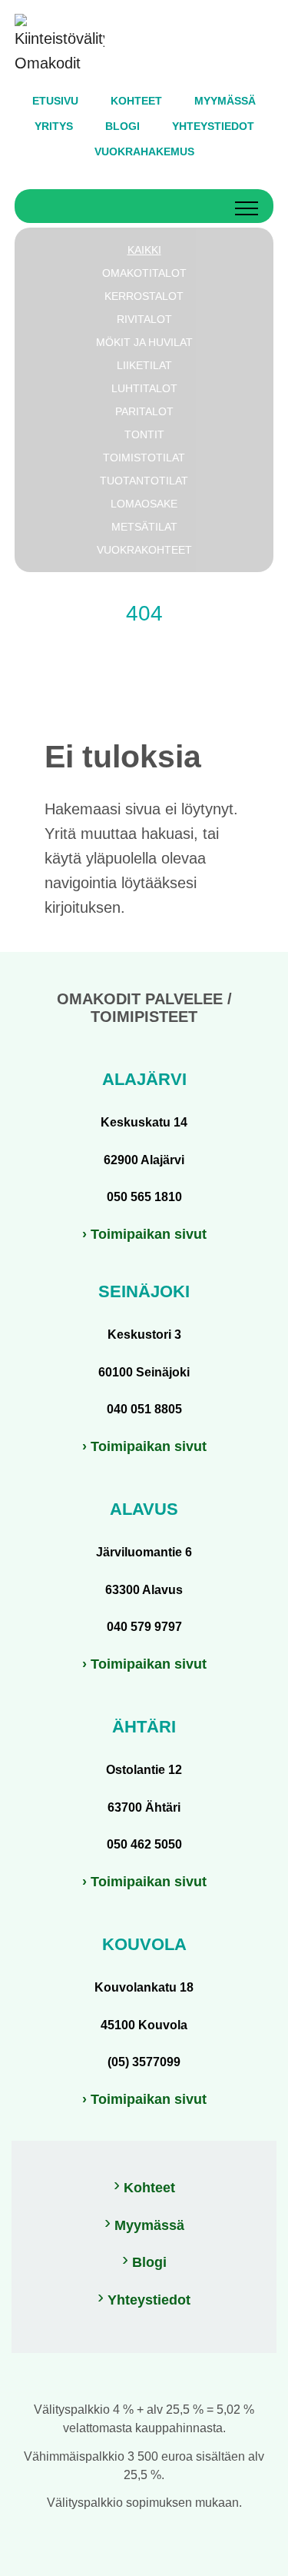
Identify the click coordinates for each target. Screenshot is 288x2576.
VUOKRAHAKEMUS (144, 151)
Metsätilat (144, 527)
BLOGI (122, 126)
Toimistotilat (144, 458)
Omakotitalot (144, 273)
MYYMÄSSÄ (225, 101)
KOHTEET (136, 101)
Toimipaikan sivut (149, 1234)
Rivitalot (144, 319)
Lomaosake (144, 504)
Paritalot (144, 411)
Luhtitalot (144, 388)
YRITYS (54, 126)
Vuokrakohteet (144, 550)
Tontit (144, 434)
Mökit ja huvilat (144, 342)
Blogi (149, 2262)
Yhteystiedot (149, 2300)
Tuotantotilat (144, 481)
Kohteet (149, 2188)
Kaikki (144, 250)
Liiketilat (144, 365)
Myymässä (149, 2225)
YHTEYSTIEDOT (213, 126)
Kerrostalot (144, 296)
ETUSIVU (55, 101)
